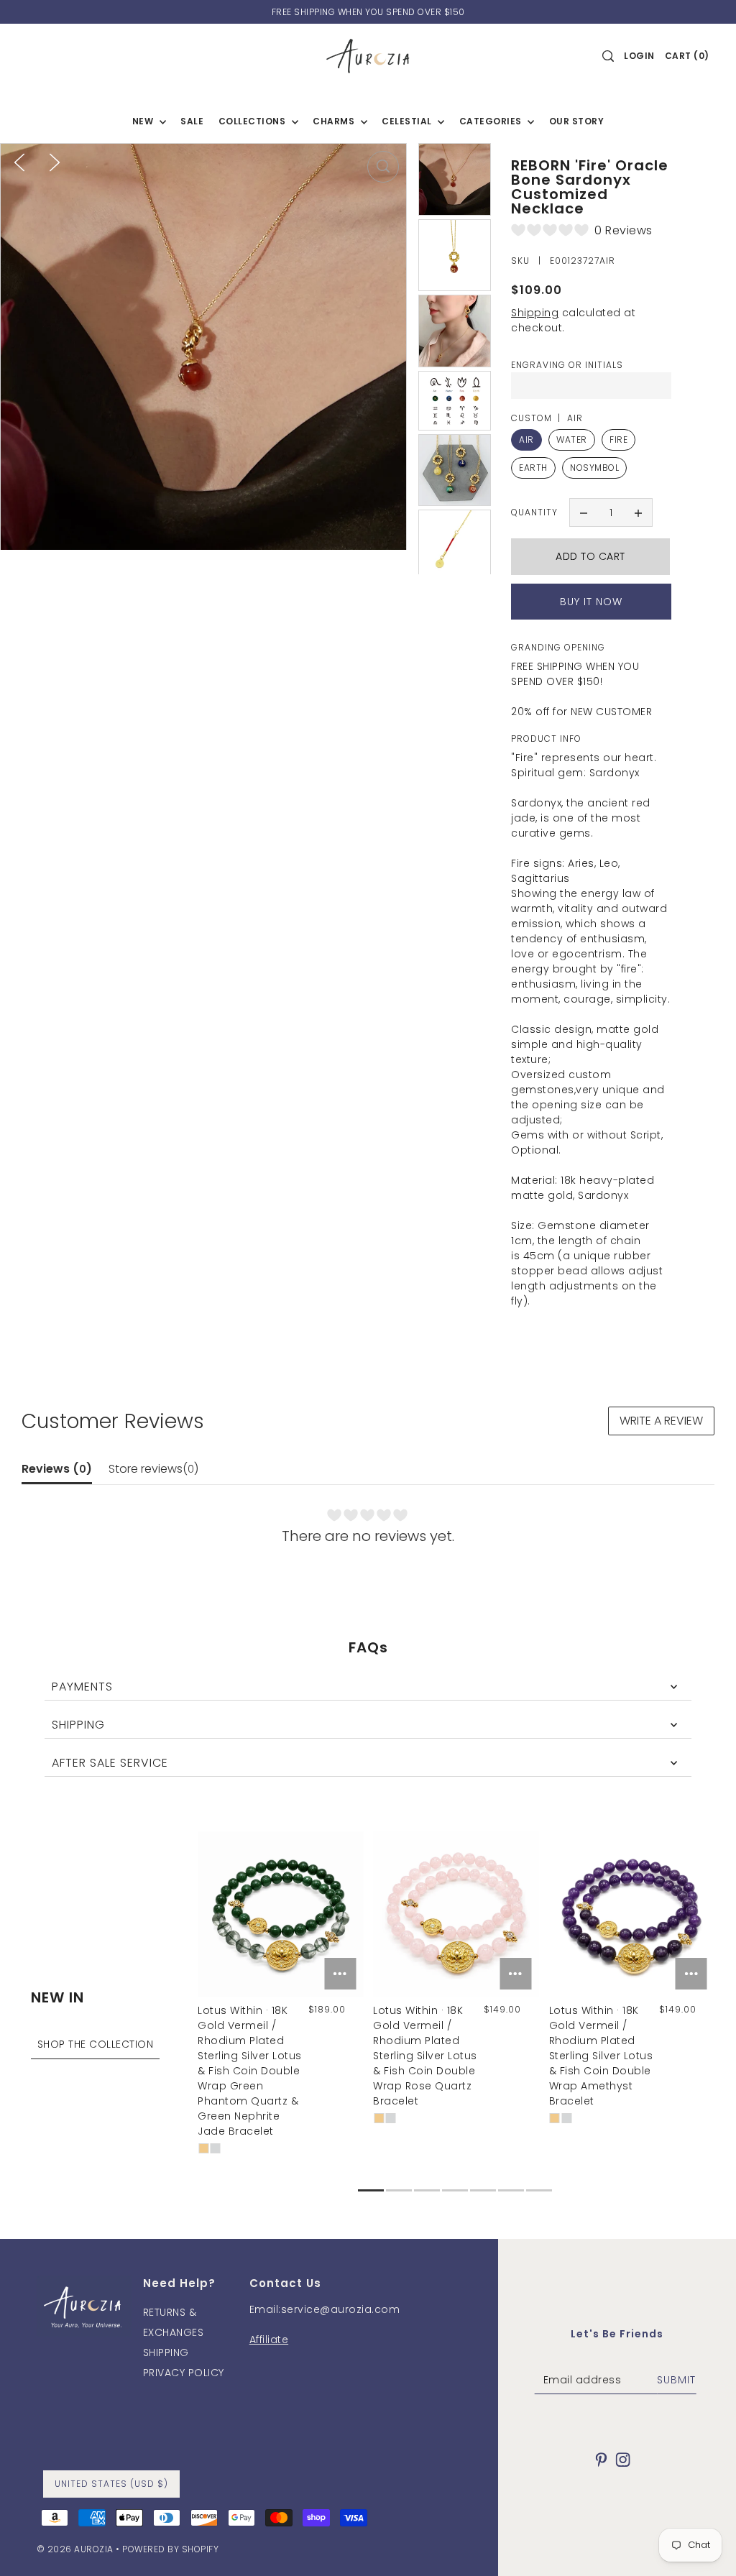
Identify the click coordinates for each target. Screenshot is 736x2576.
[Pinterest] (602, 2459)
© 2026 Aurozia (75, 2549)
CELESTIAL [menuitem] (408, 121)
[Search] (608, 56)
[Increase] (638, 512)
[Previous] (19, 162)
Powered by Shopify (170, 2549)
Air (526, 440)
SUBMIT (676, 2380)
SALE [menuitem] (192, 121)
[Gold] (203, 2148)
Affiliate (269, 2340)
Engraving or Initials (567, 365)
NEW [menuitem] (144, 121)
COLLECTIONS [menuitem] (253, 121)
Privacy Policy (184, 2373)
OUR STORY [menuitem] (577, 121)
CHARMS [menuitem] (335, 121)
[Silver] (216, 2148)
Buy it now (591, 602)
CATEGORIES (492, 121)
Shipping (535, 313)
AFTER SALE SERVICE (110, 1763)
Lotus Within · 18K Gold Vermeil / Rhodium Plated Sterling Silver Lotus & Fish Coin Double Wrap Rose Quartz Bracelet (425, 2056)
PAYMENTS (82, 1687)
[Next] (55, 162)
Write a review (661, 1421)
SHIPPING (78, 1725)
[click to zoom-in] (383, 167)
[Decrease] (584, 512)
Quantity (534, 512)
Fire (618, 440)
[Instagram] (623, 2459)
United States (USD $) (111, 2484)
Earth (533, 468)
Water (572, 440)
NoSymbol (594, 468)
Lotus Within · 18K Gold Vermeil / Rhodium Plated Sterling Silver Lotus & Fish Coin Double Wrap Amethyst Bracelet (601, 2056)
